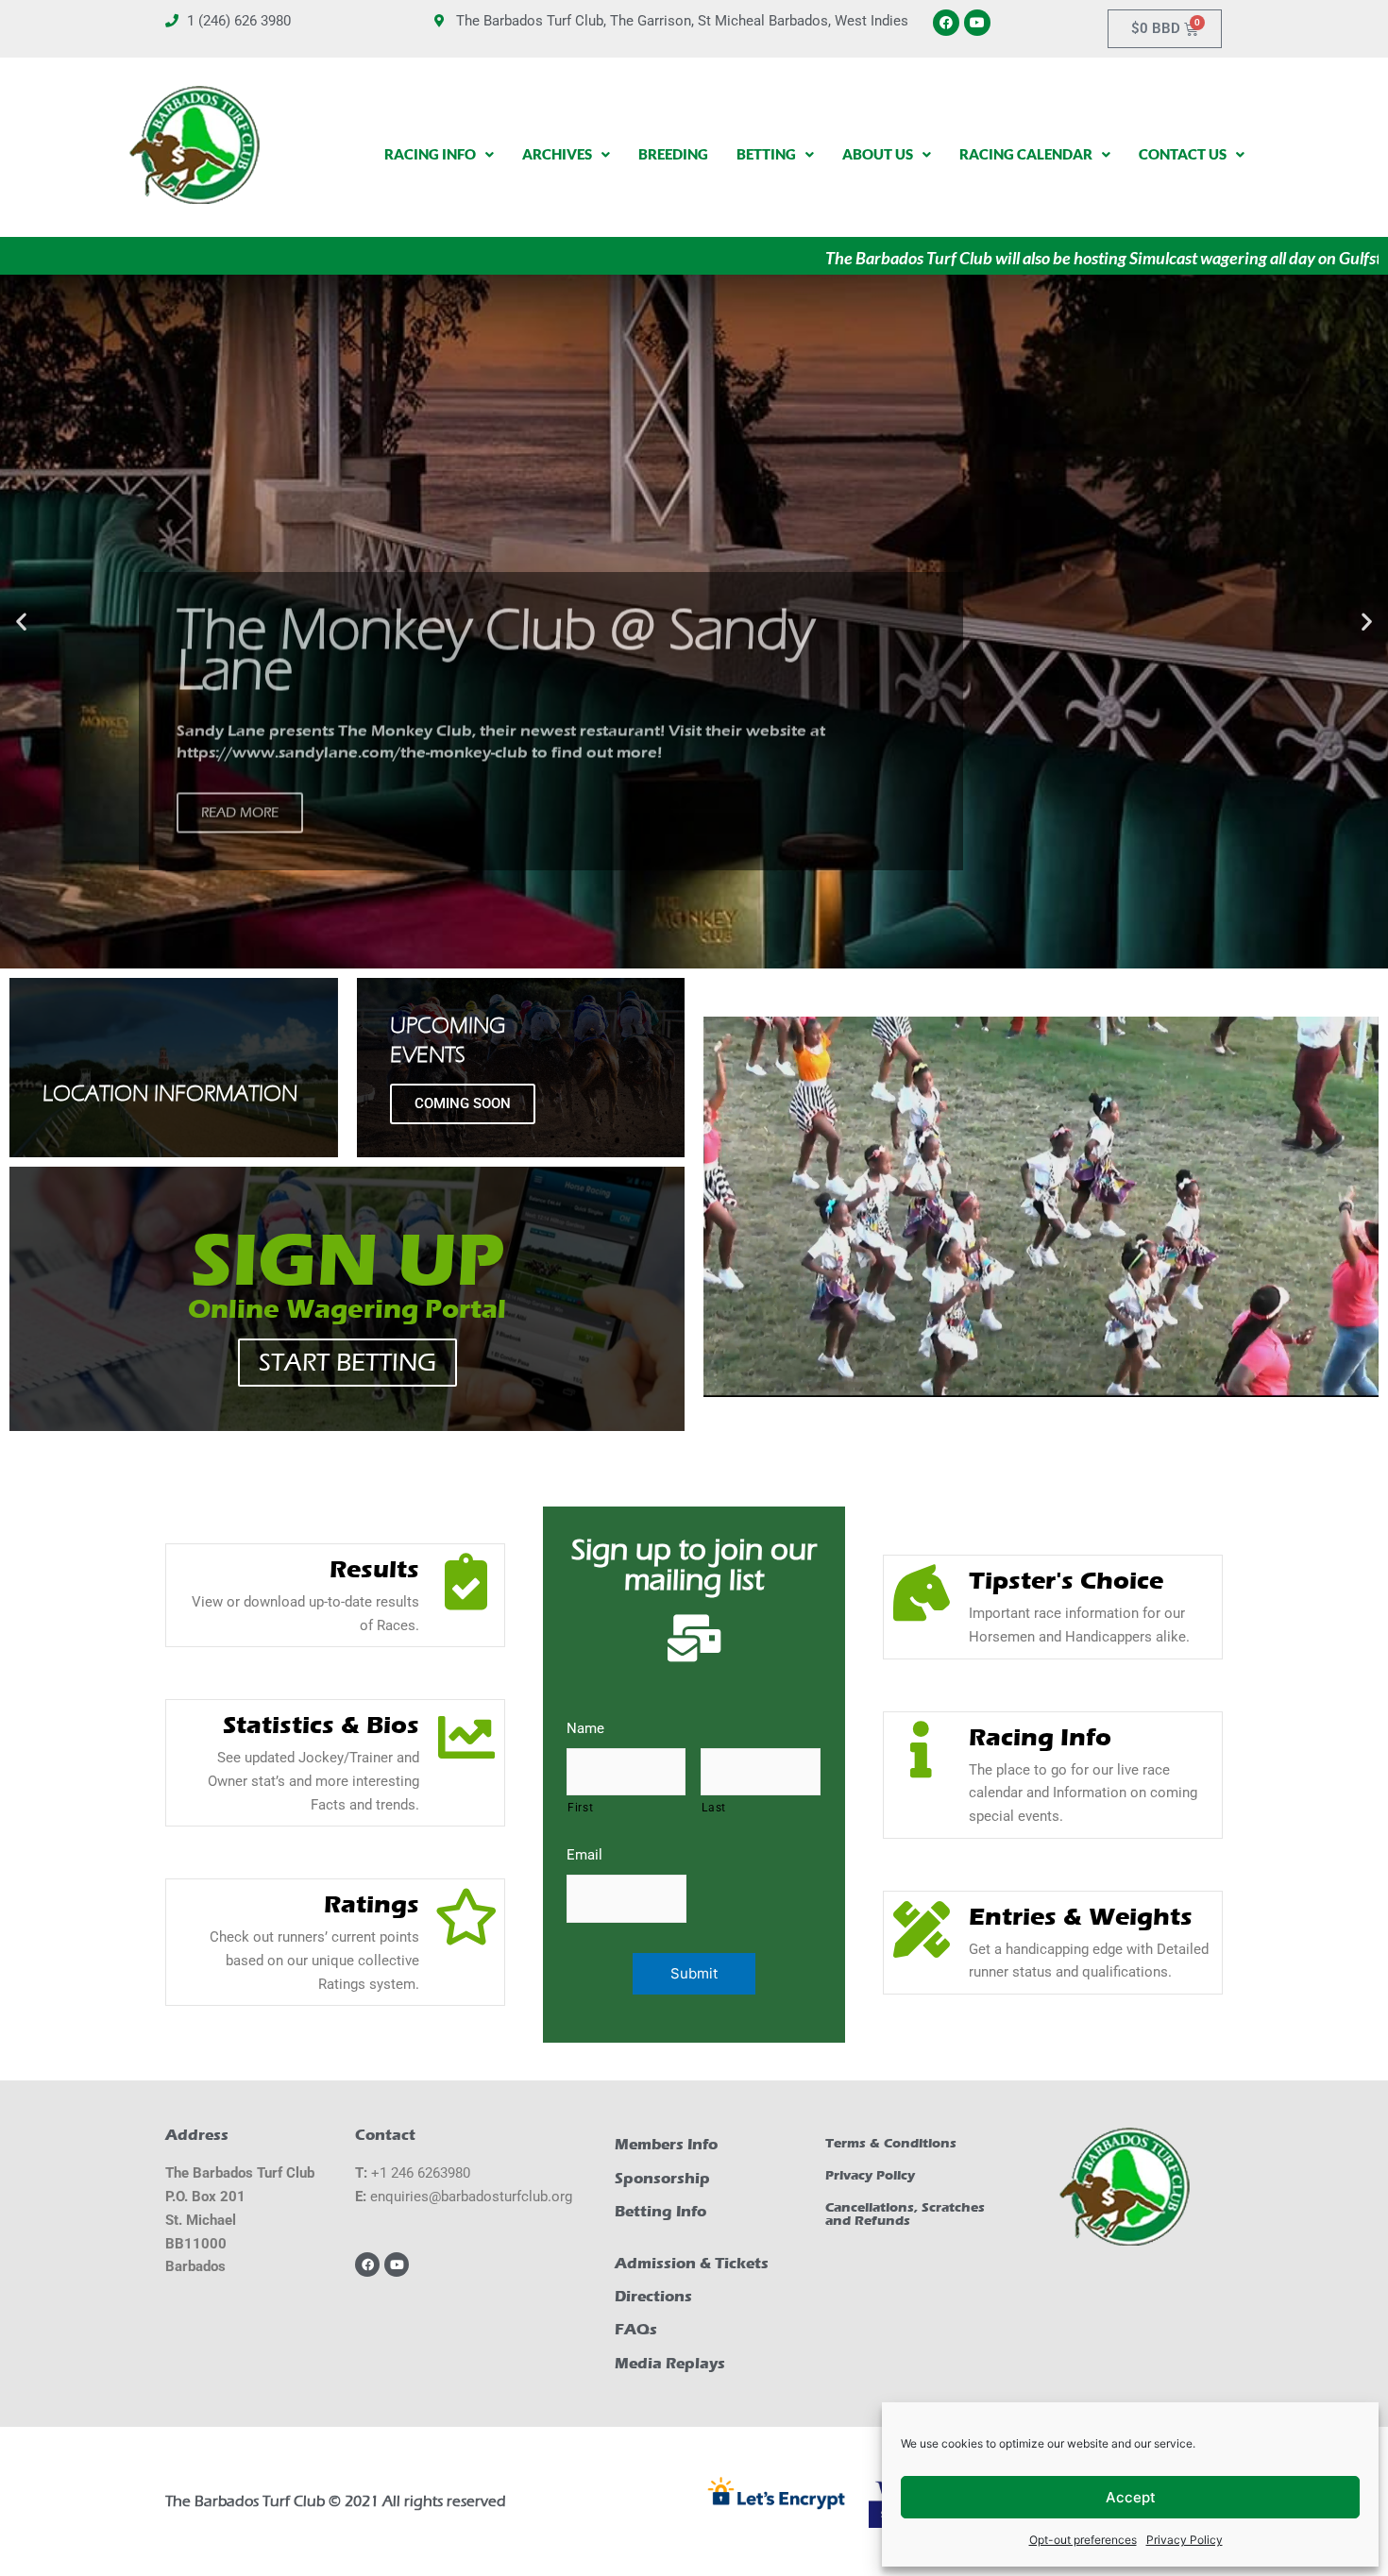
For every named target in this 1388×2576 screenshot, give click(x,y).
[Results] (466, 1582)
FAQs (636, 2329)
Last (714, 1808)
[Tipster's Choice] (922, 1593)
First (580, 1808)
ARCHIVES (557, 154)
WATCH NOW (246, 917)
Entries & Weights (1081, 1917)
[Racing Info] (922, 1750)
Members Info (666, 2144)
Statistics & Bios (321, 1725)
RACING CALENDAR (1026, 154)
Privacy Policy (1185, 2540)
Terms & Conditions (891, 2143)
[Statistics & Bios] (466, 1738)
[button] (21, 622)
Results (374, 1569)
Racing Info (1040, 1737)
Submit (694, 1973)
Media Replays (670, 2363)
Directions (653, 2296)
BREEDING (673, 154)
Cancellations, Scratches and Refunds (905, 2214)
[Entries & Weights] (922, 1929)
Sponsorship (662, 2178)
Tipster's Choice (1066, 1581)
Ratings (372, 1904)
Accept (1131, 2497)
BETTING (766, 154)
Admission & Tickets (692, 2263)
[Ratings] (466, 1917)
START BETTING (347, 1363)
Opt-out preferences (1083, 2540)
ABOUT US (878, 154)
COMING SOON (463, 1103)
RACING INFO (430, 154)
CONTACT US (1183, 154)
